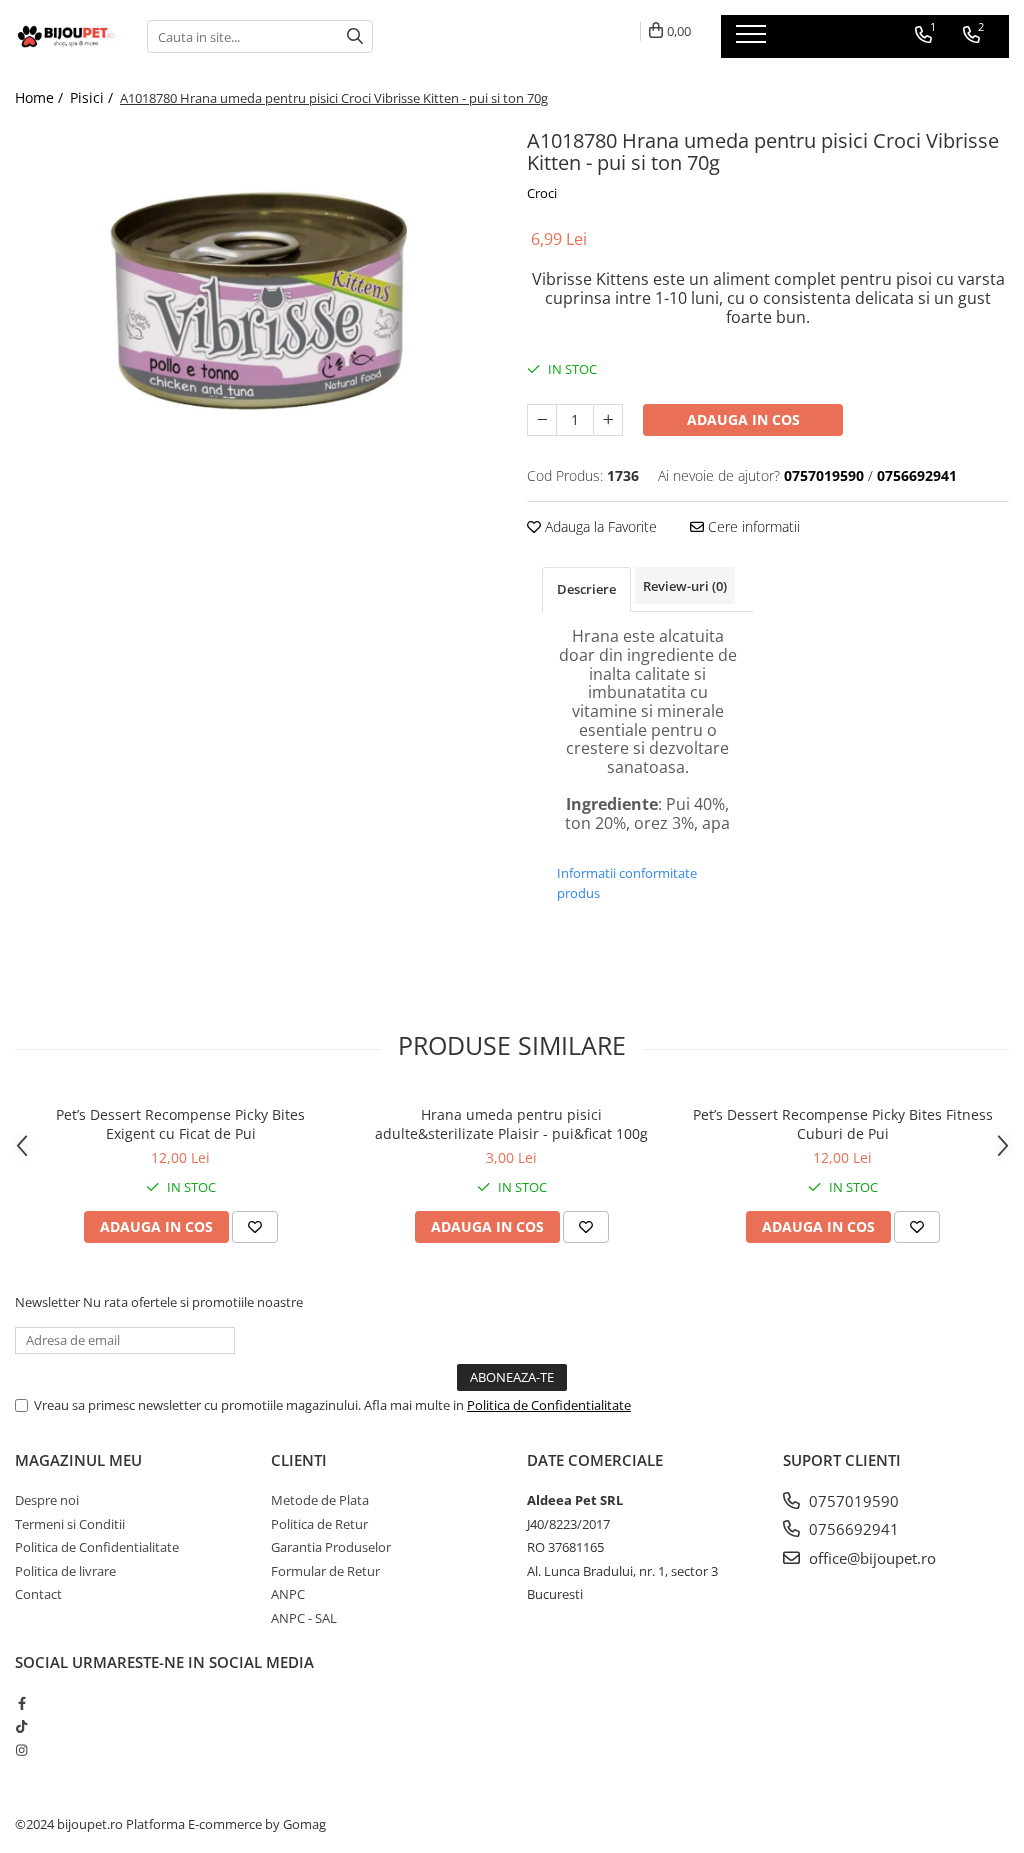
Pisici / (93, 97)
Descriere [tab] (586, 589)
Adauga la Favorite (599, 526)
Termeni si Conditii (70, 1524)
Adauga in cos (743, 419)
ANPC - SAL (304, 1618)
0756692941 (852, 1529)
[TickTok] (21, 1726)
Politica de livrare (65, 1571)
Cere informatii (752, 526)
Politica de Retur (319, 1524)
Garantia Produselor (331, 1547)
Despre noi (47, 1500)
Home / (41, 97)
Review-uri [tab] (685, 586)
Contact (38, 1594)
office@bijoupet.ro (870, 1558)
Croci (542, 193)
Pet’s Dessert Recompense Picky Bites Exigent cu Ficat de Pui (180, 1124)
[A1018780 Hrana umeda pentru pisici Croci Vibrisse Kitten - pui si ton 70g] (256, 318)
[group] (256, 318)
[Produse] (753, 40)
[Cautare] (355, 36)
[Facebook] (21, 1703)
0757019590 (852, 1501)
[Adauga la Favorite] (255, 1227)
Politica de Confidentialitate (549, 1405)
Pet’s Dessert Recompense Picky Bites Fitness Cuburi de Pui (843, 1124)
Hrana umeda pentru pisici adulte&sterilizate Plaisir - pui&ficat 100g (511, 1124)
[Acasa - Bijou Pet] (66, 36)
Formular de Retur (325, 1571)
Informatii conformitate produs (627, 883)
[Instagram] (21, 1750)
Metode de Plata (320, 1500)
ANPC (288, 1594)
